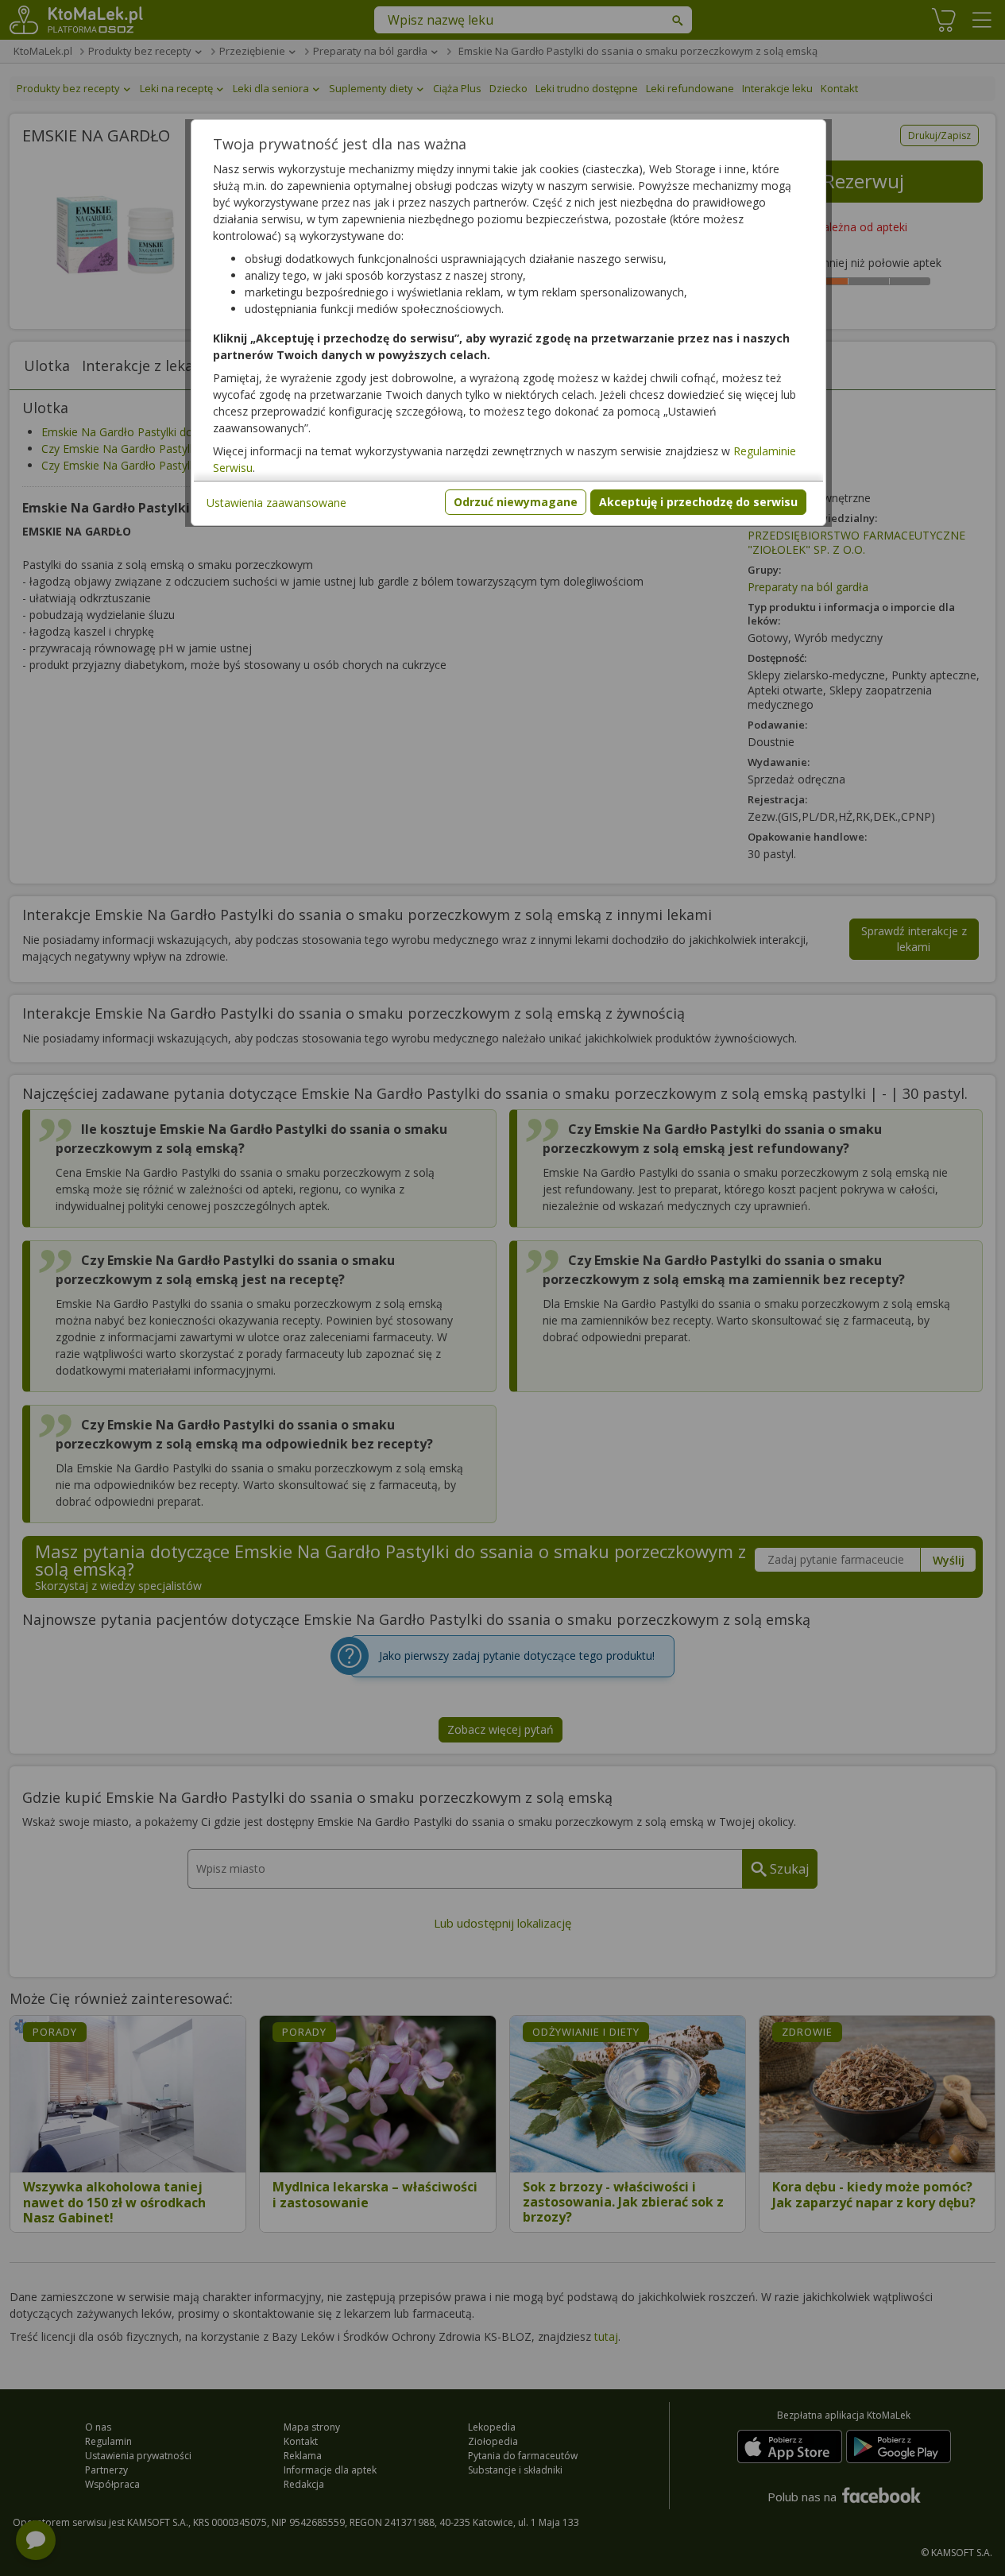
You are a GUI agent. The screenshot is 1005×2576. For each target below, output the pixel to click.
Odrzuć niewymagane (516, 502)
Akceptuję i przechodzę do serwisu (698, 502)
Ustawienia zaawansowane (276, 503)
